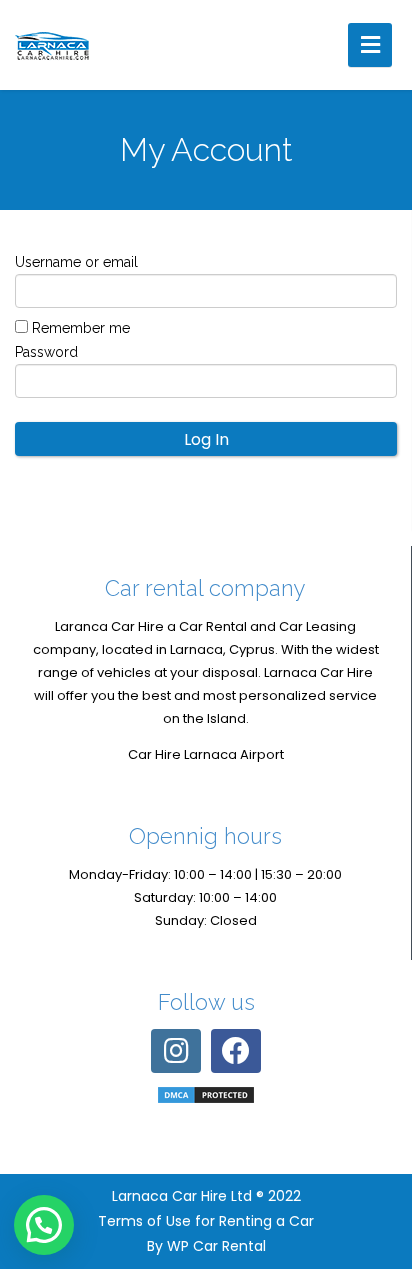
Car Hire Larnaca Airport (206, 754)
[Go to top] (380, 1139)
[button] (44, 1225)
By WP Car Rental (206, 1246)
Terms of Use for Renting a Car (206, 1221)
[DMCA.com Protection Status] (206, 1094)
